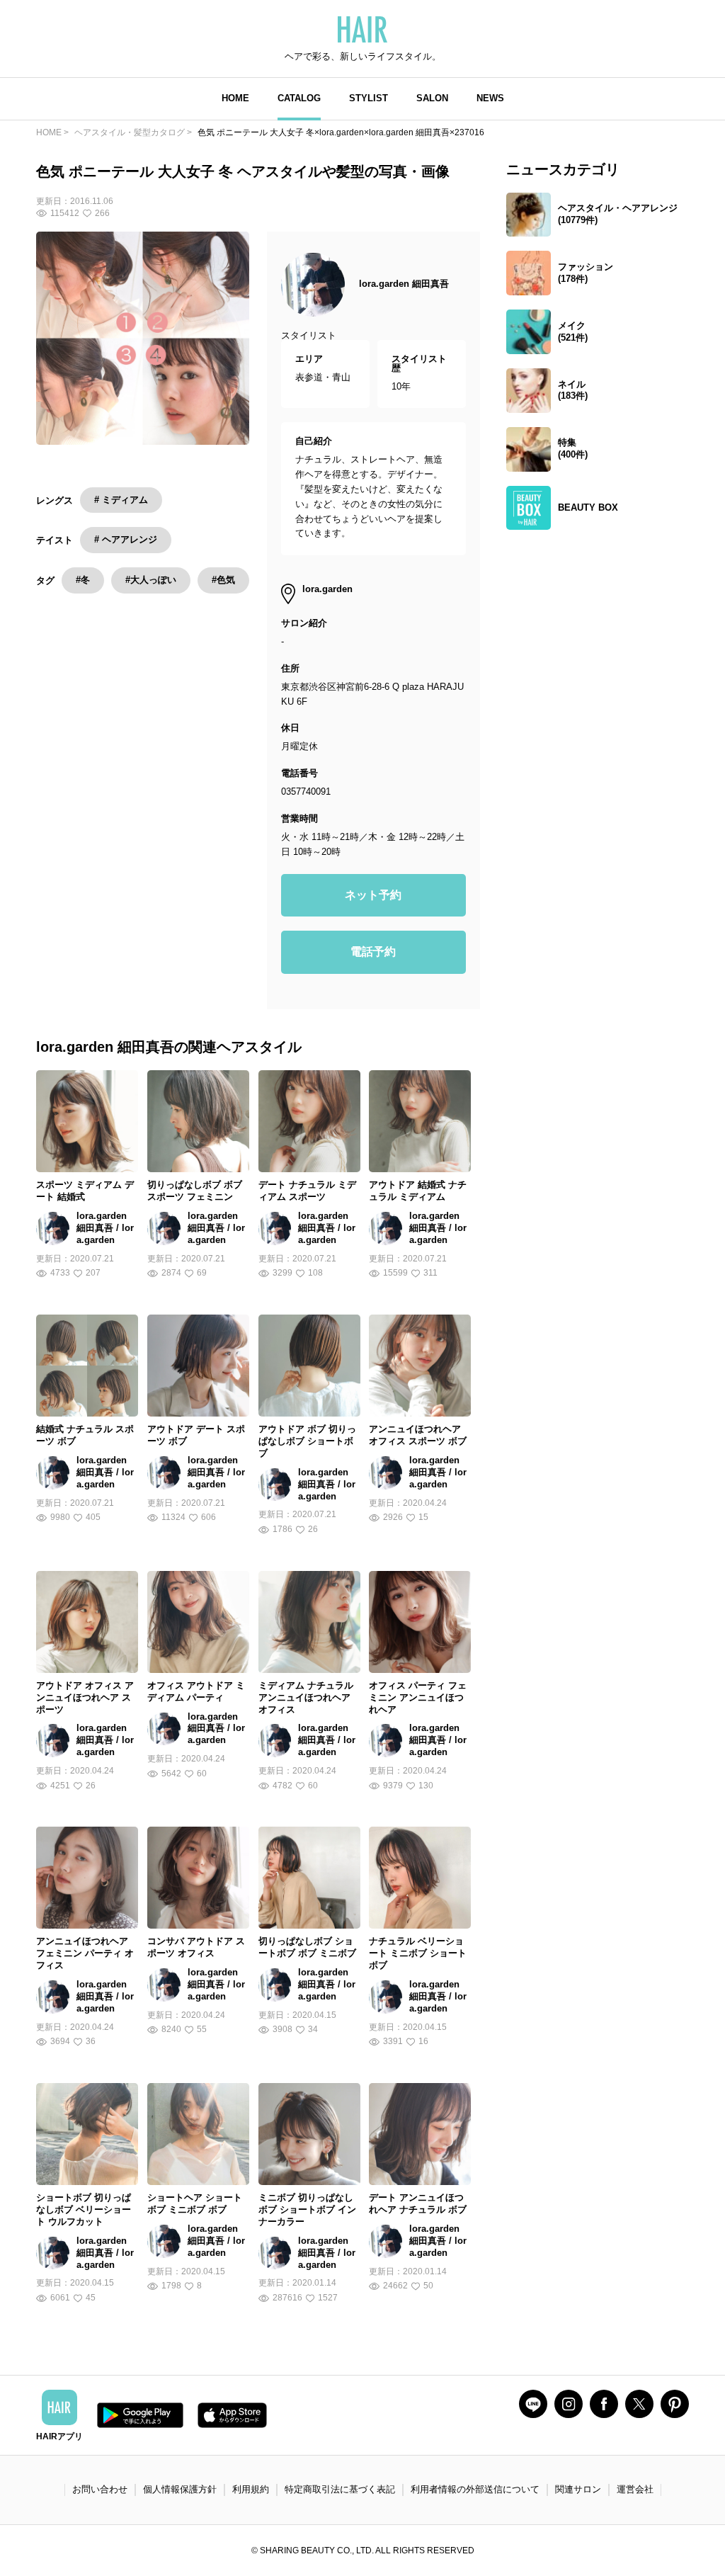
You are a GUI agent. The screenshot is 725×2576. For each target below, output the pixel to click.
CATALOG (299, 98)
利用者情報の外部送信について (475, 2489)
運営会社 (635, 2489)
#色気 (223, 580)
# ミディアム (121, 500)
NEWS (490, 98)
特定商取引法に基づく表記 (340, 2489)
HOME (235, 98)
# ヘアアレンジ (126, 539)
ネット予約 (373, 895)
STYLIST (369, 98)
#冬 (83, 580)
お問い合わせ (100, 2489)
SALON (432, 98)
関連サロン (578, 2489)
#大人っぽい (151, 580)
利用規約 (251, 2489)
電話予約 (373, 952)
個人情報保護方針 (180, 2489)
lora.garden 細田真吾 (404, 284)
